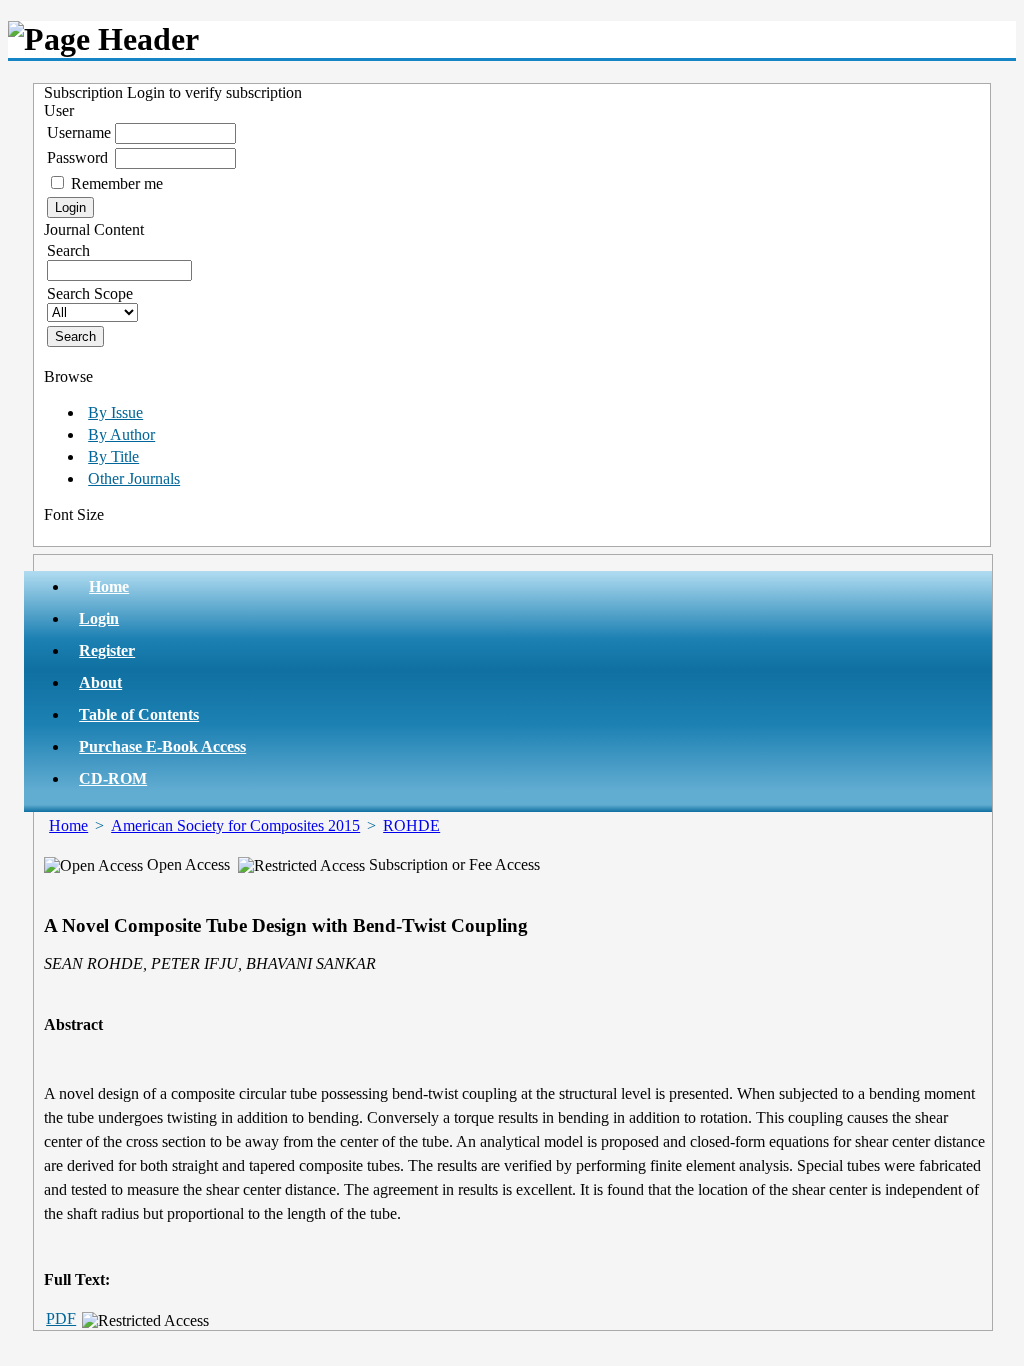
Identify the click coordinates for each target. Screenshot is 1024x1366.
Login (99, 618)
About (100, 682)
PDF (61, 1318)
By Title (113, 456)
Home (109, 586)
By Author (121, 434)
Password (77, 157)
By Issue (115, 412)
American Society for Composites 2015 (235, 825)
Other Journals (134, 478)
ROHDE (411, 825)
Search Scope (90, 293)
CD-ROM (113, 778)
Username (79, 132)
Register (107, 650)
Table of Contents (139, 714)
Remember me (117, 183)
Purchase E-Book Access (162, 746)
